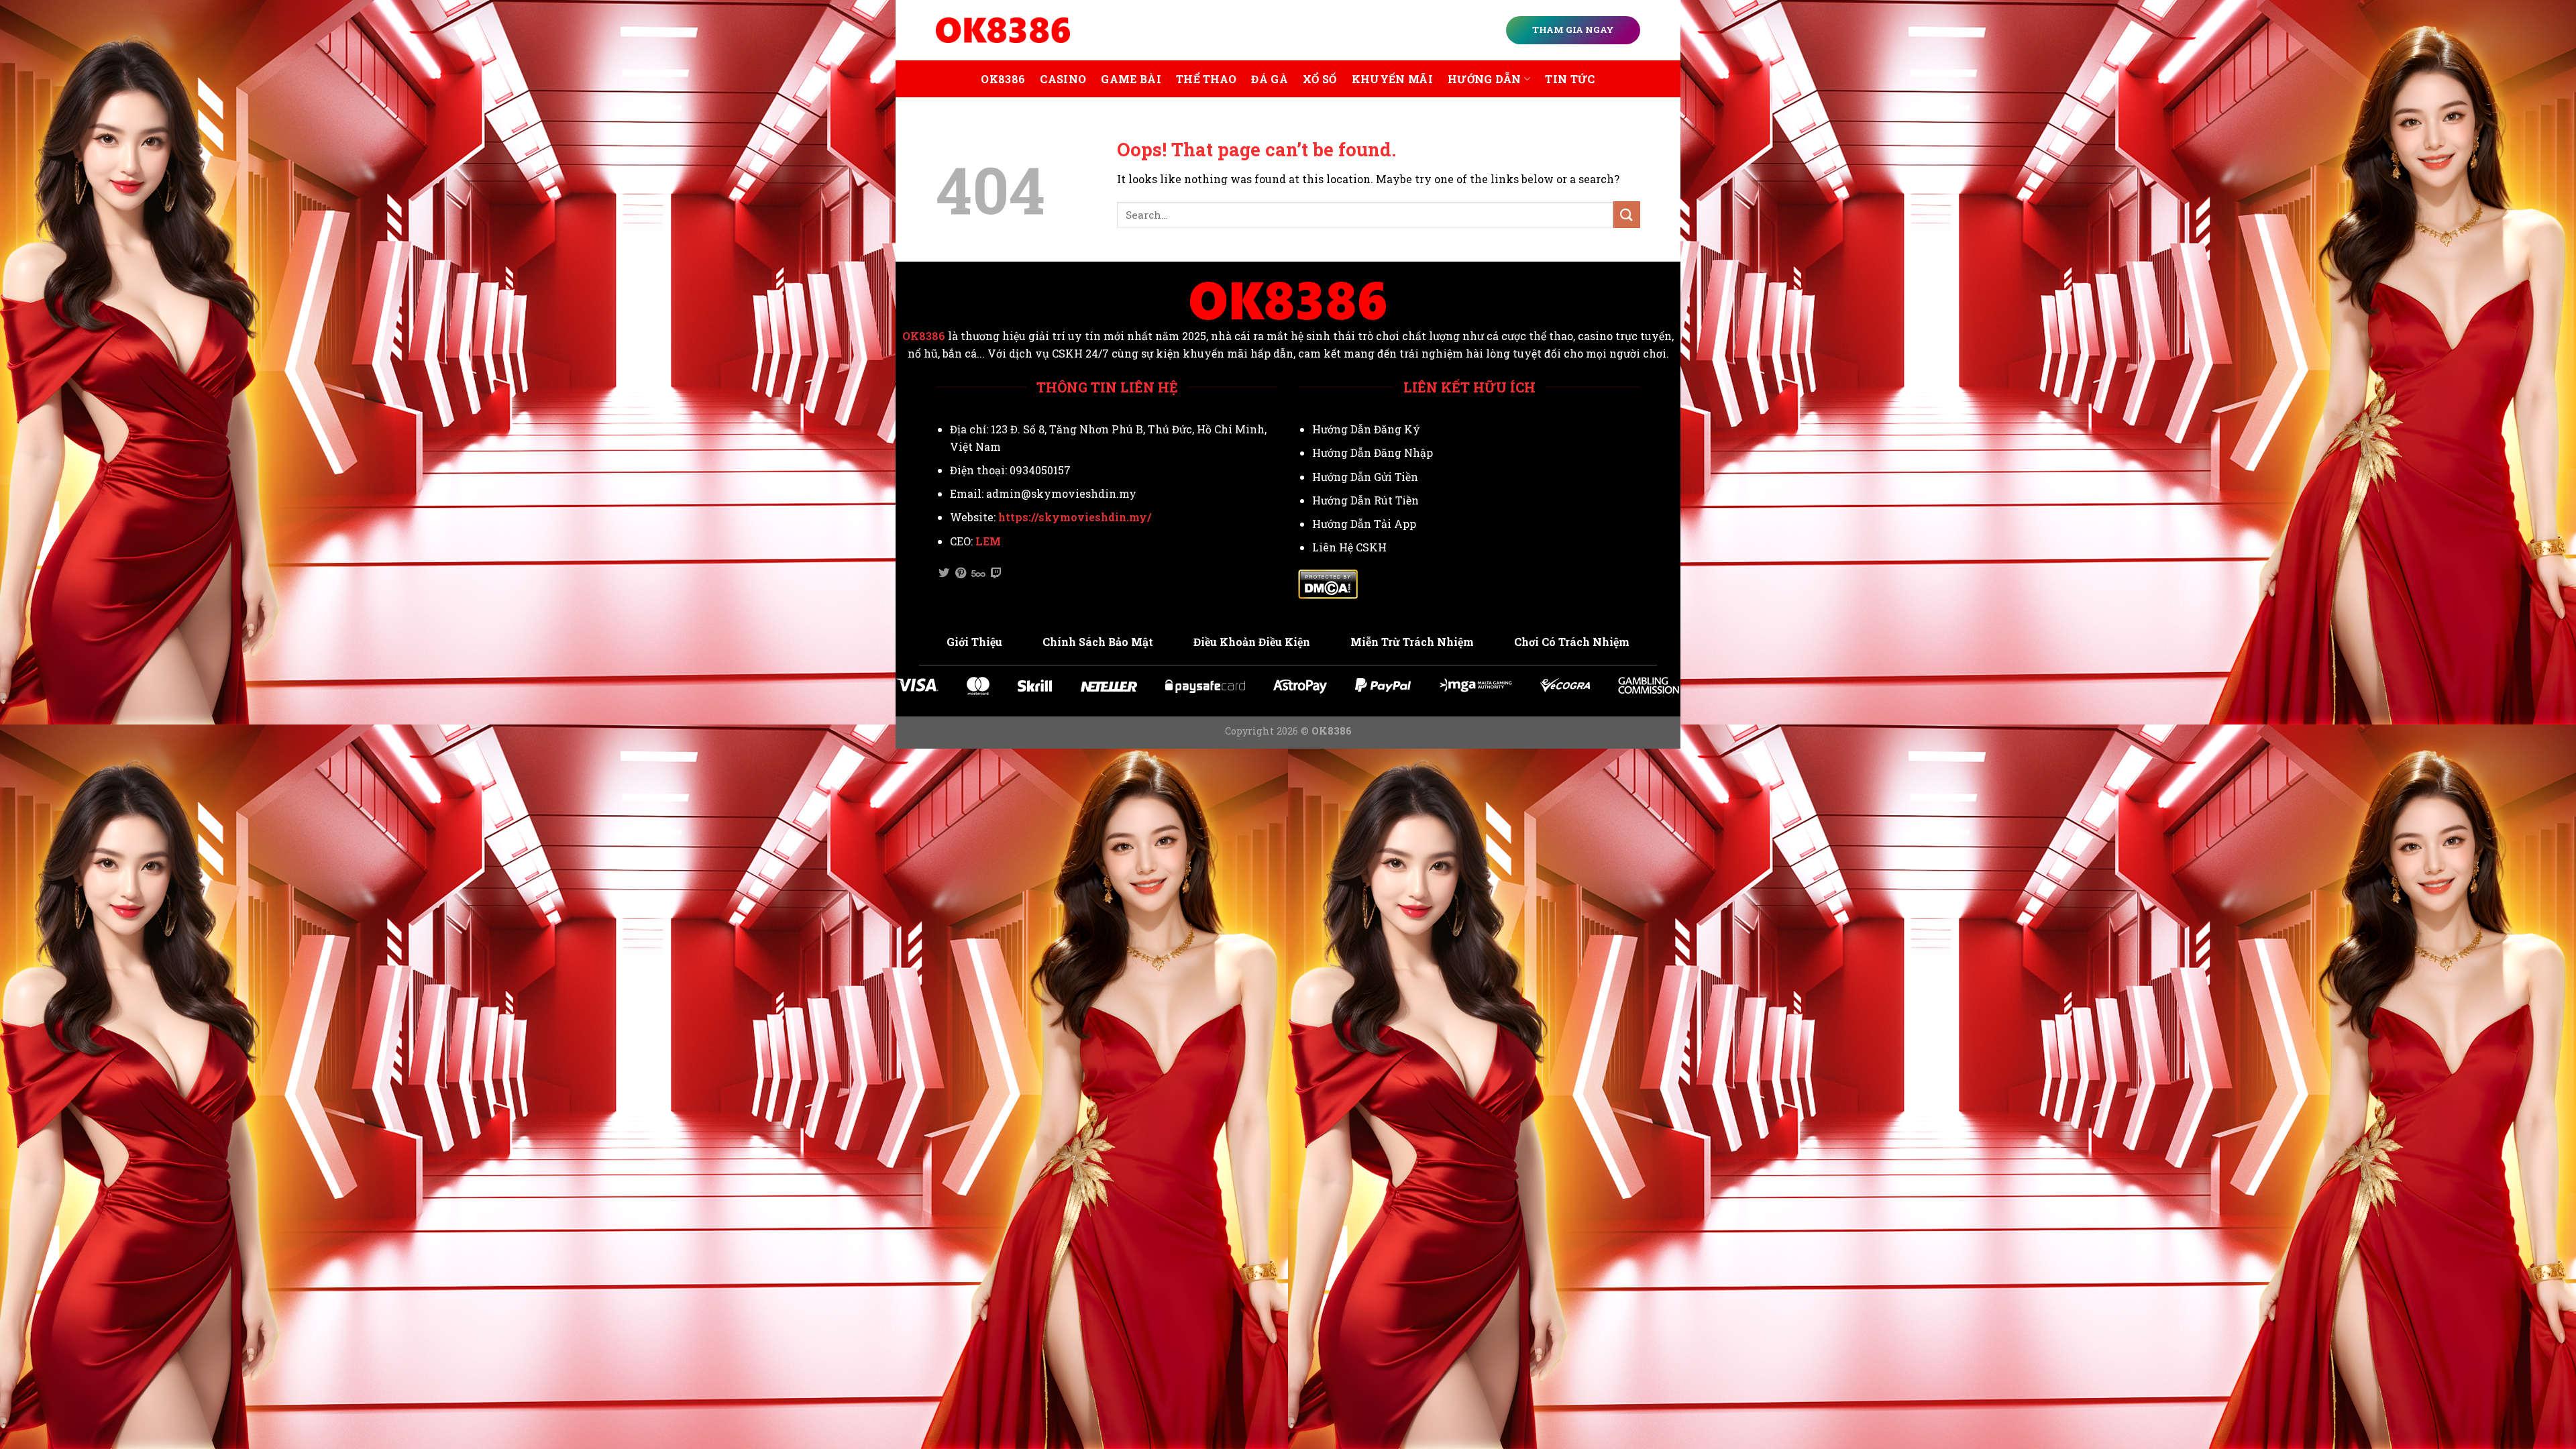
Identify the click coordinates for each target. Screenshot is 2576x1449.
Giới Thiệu (974, 642)
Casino (1063, 79)
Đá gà (1270, 79)
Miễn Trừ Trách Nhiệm (1412, 642)
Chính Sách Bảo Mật (1098, 642)
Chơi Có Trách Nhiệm (1572, 642)
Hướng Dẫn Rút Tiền (1365, 500)
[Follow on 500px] (978, 574)
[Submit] (1627, 214)
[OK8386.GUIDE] (1003, 30)
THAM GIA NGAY (1573, 30)
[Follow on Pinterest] (961, 574)
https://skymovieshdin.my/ (1075, 517)
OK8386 (1003, 79)
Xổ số (1320, 79)
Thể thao (1206, 79)
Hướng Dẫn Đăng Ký (1366, 429)
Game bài (1131, 79)
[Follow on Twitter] (944, 574)
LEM (988, 541)
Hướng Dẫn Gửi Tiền (1365, 477)
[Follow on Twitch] (996, 574)
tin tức (1570, 79)
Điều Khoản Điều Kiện (1252, 642)
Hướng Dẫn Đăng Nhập (1373, 452)
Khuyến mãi (1392, 79)
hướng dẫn (1485, 79)
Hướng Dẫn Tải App (1364, 524)
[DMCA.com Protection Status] (1328, 583)
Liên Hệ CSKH (1349, 547)
